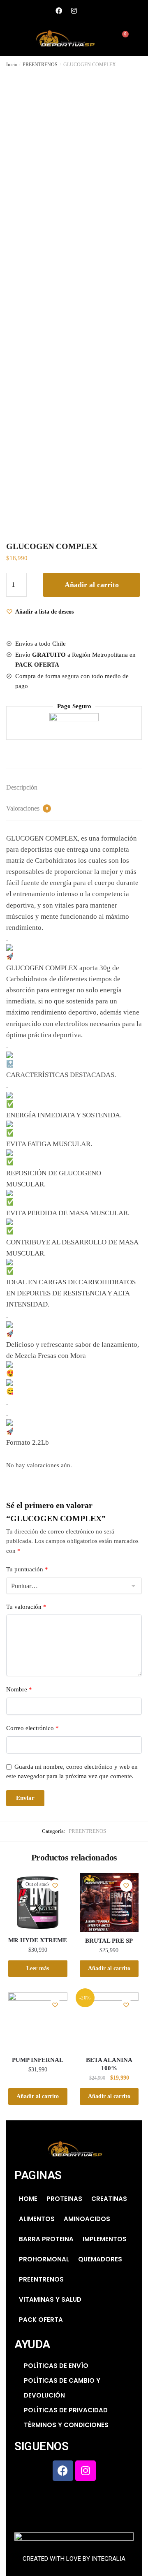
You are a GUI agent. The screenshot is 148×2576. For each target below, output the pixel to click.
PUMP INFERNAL (38, 2060)
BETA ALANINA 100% (109, 2064)
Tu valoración (26, 1607)
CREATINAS (109, 2199)
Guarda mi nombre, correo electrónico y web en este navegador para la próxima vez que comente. (72, 1771)
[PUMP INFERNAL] (38, 2022)
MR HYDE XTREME (38, 1940)
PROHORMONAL (44, 2259)
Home (28, 2199)
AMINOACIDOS (87, 2219)
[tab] (74, 788)
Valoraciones (27, 808)
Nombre (19, 1689)
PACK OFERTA (41, 2320)
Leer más (38, 1968)
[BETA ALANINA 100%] (109, 2022)
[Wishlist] (55, 1886)
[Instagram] (74, 11)
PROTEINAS (64, 2199)
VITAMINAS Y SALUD (50, 2299)
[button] (10, 39)
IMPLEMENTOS (105, 2239)
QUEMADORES (100, 2259)
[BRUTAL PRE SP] (109, 1903)
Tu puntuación (27, 1569)
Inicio (12, 65)
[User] (89, 11)
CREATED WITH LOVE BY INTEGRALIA (74, 2559)
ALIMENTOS (37, 2219)
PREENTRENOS (40, 65)
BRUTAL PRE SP (109, 1941)
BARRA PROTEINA (46, 2239)
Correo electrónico (32, 1728)
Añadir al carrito (92, 585)
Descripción (22, 787)
